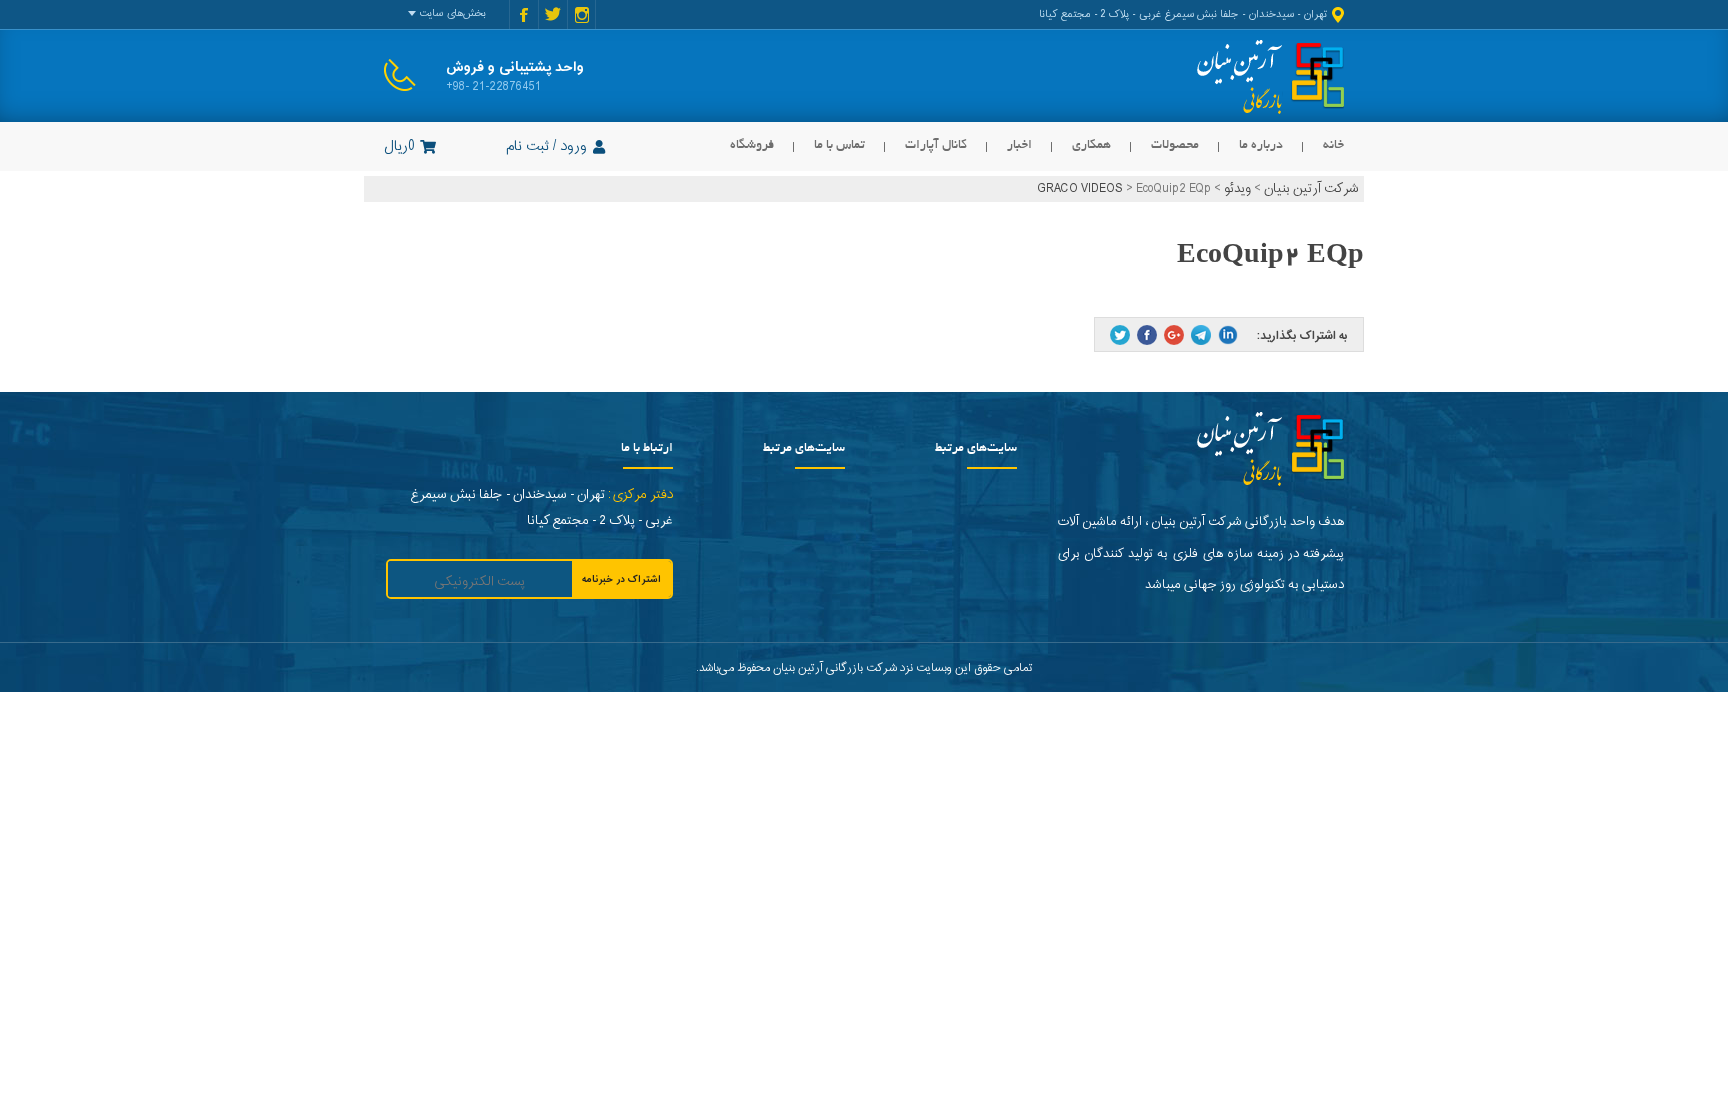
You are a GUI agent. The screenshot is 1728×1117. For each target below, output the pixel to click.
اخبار (1019, 145)
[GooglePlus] (1174, 335)
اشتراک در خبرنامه (621, 579)
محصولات (1175, 145)
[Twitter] (1120, 335)
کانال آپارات (936, 145)
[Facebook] (1147, 335)
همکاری (1091, 145)
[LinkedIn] (1228, 335)
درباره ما (1261, 145)
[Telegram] (1201, 335)
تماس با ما (839, 145)
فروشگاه (752, 145)
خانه (1333, 145)
